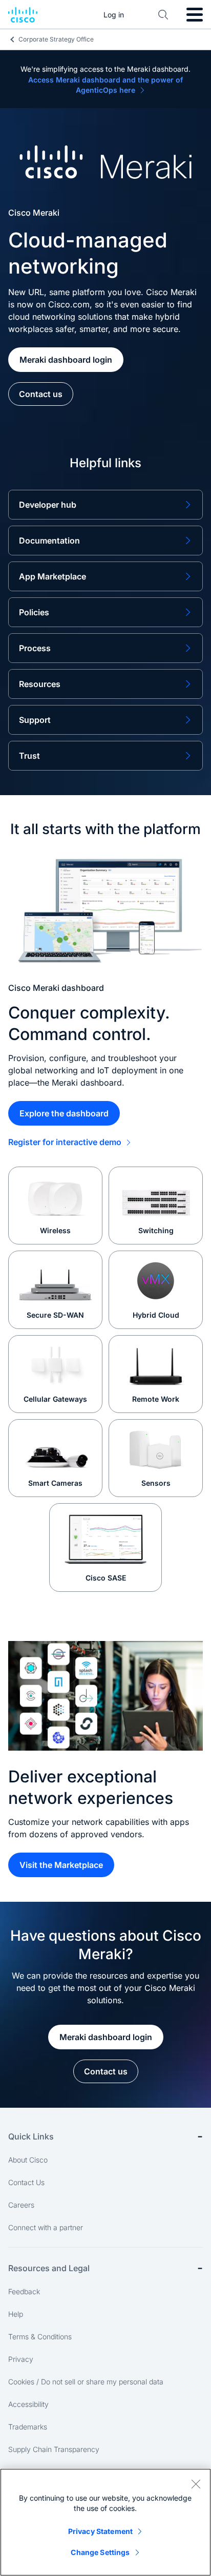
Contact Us (26, 2182)
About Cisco (28, 2160)
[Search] (163, 15)
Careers (21, 2205)
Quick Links (31, 2136)
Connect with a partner (46, 2227)
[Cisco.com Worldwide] (23, 15)
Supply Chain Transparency (54, 2449)
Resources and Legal (49, 2268)
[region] (105, 2522)
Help (16, 2314)
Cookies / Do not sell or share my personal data (86, 2382)
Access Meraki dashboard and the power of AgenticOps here (105, 85)
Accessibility (28, 2404)
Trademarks (28, 2427)
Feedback (24, 2291)
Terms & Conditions (40, 2336)
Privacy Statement (100, 2531)
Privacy (21, 2359)
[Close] (196, 2484)
